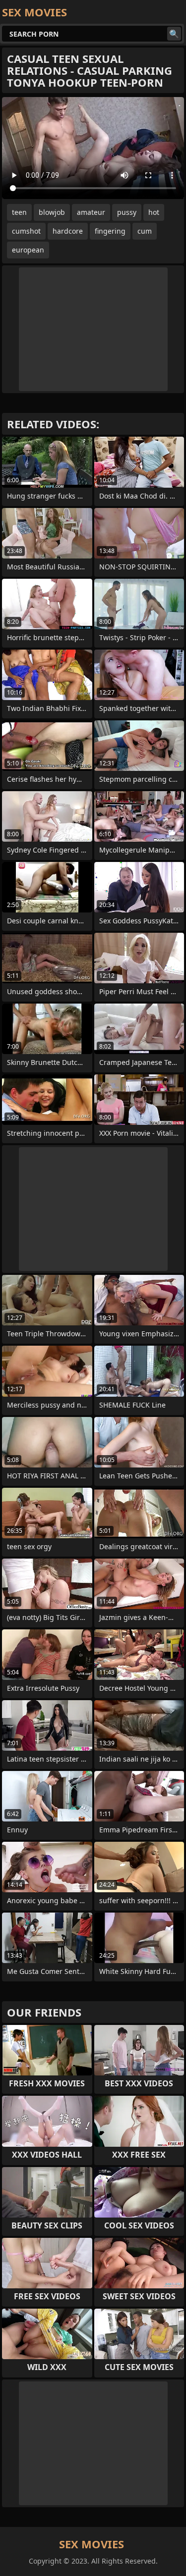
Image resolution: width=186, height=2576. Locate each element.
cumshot (26, 231)
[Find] (174, 34)
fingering (110, 231)
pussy (127, 212)
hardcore (68, 231)
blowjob (52, 212)
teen (19, 212)
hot (154, 212)
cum (145, 231)
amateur (91, 212)
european (28, 250)
